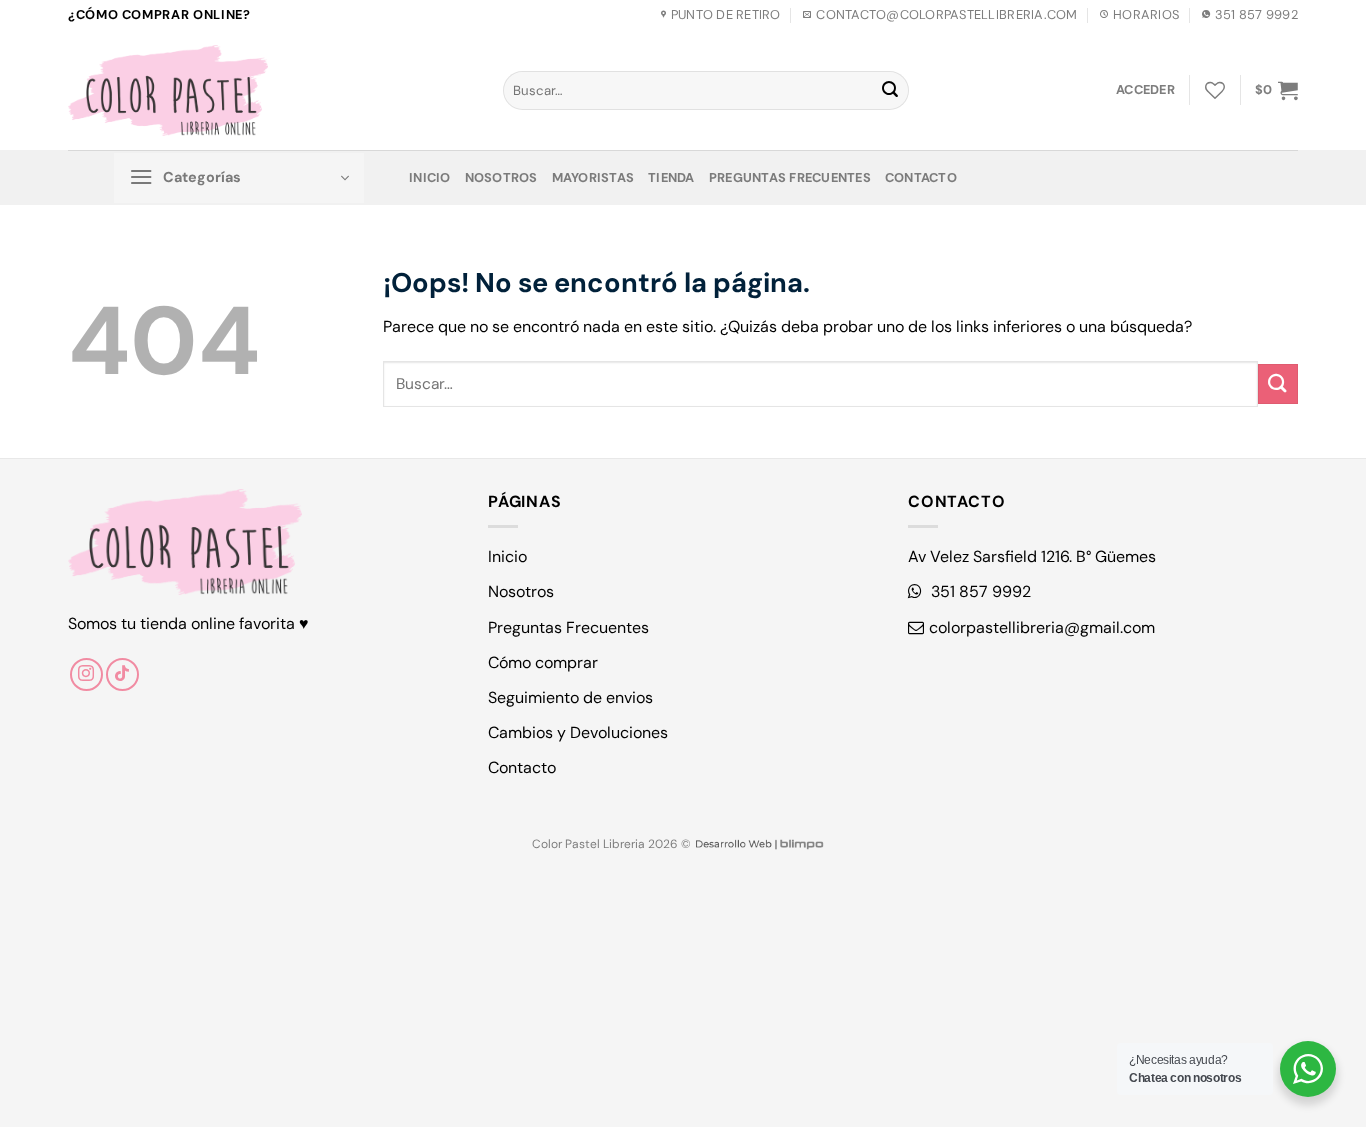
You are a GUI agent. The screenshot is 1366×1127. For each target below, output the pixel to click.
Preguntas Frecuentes (790, 177)
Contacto (921, 177)
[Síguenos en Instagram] (86, 674)
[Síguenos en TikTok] (122, 674)
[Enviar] (890, 91)
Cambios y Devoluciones (578, 732)
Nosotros (501, 177)
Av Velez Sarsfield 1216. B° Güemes (1032, 556)
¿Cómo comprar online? (159, 14)
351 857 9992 (979, 591)
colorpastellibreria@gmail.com (1042, 627)
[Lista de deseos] (1215, 90)
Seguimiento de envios (570, 697)
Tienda (671, 177)
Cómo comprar (543, 662)
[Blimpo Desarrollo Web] (759, 844)
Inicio (430, 177)
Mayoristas (593, 177)
